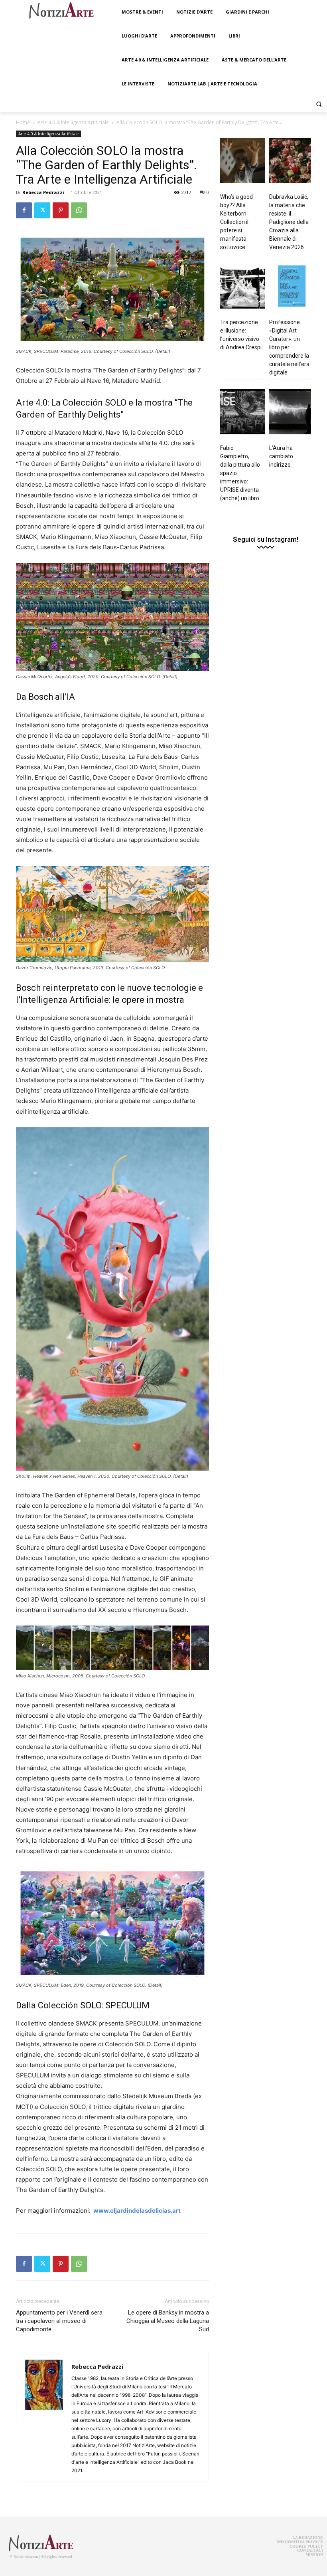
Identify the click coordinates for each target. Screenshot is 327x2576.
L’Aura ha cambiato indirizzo (281, 456)
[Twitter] (42, 210)
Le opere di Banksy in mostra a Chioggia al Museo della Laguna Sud (168, 2321)
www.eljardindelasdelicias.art (137, 2211)
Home (23, 122)
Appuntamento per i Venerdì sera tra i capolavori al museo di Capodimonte (59, 2321)
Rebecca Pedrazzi (43, 192)
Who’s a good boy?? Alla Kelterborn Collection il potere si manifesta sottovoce (236, 222)
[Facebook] (24, 210)
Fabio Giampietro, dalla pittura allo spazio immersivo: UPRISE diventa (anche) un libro (240, 473)
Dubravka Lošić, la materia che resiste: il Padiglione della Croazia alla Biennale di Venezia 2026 (289, 222)
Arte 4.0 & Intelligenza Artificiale (73, 122)
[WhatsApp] (79, 210)
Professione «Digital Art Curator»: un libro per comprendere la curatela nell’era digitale (289, 347)
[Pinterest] (61, 210)
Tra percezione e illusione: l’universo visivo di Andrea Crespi (241, 335)
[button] (319, 104)
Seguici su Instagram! (266, 540)
